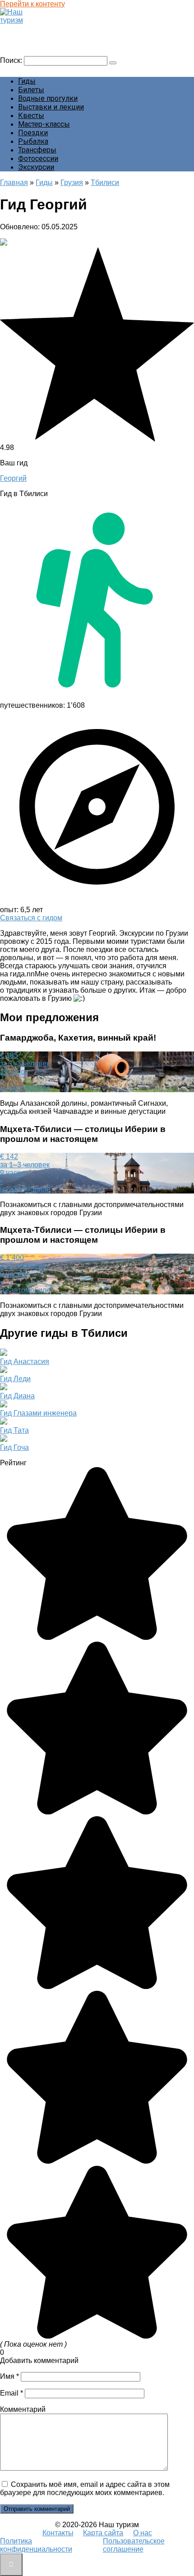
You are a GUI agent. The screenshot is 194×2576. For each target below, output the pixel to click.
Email (12, 2393)
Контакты (58, 2533)
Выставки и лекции (51, 107)
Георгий (13, 478)
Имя (9, 2376)
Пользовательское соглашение (134, 2545)
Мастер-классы (44, 124)
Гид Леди (15, 1379)
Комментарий (23, 2409)
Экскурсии (36, 167)
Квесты (31, 116)
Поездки (33, 133)
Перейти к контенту (32, 4)
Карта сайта (103, 2533)
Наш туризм (24, 29)
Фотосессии (38, 159)
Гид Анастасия (25, 1361)
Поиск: (12, 60)
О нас (143, 2533)
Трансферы (37, 150)
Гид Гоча (14, 1447)
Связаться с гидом (31, 918)
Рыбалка (33, 141)
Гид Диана (17, 1396)
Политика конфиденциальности (36, 2545)
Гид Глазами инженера (38, 1413)
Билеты (31, 90)
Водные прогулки (48, 98)
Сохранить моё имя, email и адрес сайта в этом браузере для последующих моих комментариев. (85, 2488)
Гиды (27, 81)
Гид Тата (14, 1430)
